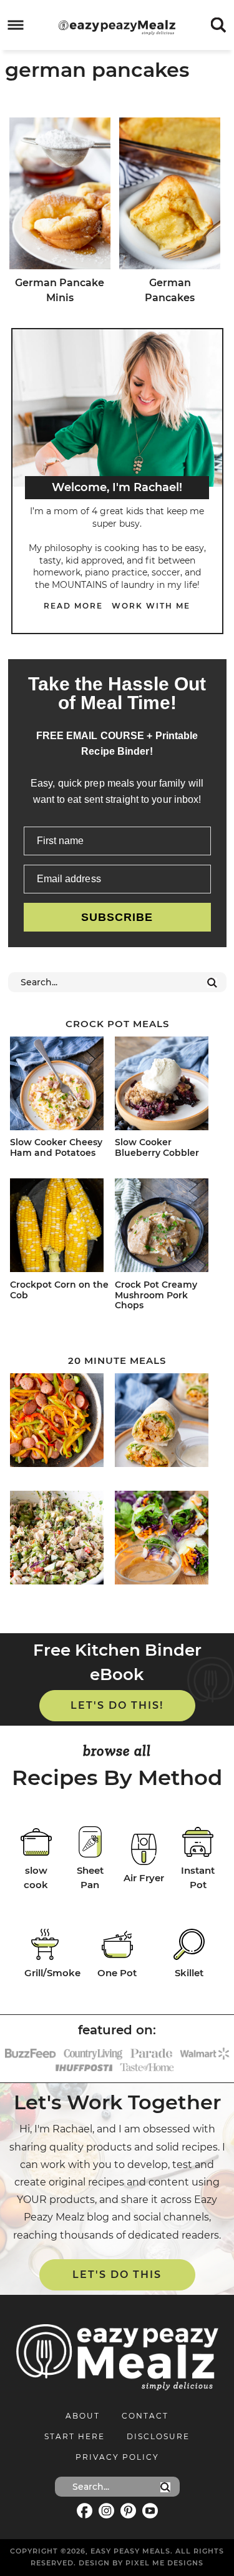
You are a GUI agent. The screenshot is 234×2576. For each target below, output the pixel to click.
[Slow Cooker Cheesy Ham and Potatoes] (60, 1086)
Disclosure (158, 2436)
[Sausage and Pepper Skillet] (60, 1422)
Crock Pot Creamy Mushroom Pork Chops (156, 1295)
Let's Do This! (117, 1705)
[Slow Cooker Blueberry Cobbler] (165, 1086)
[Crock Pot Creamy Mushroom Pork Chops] (165, 1227)
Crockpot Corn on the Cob (59, 1290)
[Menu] (16, 25)
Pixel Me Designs (164, 2563)
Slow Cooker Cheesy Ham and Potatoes (56, 1147)
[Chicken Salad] (60, 1540)
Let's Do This (117, 2275)
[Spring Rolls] (165, 1540)
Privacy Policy (117, 2457)
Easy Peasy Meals (117, 27)
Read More (73, 606)
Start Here (75, 2436)
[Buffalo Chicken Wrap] (165, 1422)
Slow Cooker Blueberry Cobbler (157, 1147)
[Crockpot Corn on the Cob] (60, 1227)
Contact (145, 2416)
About (83, 2416)
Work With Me (151, 606)
